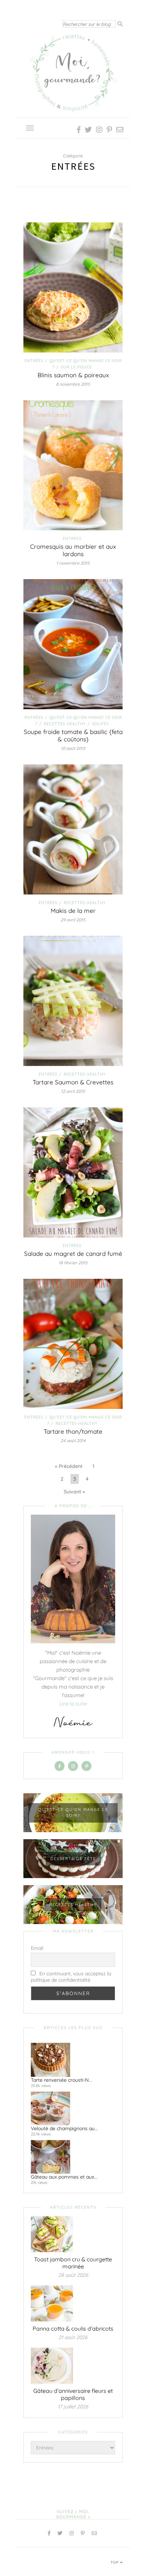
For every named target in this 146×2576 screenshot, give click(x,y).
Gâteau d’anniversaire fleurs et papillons (73, 2394)
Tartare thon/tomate (73, 1431)
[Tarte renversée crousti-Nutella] (70, 2060)
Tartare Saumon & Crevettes (73, 1082)
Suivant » (74, 1492)
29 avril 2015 (73, 920)
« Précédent (69, 1466)
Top (115, 2562)
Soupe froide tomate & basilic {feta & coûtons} (73, 735)
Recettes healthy (65, 724)
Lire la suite (73, 1704)
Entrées (34, 361)
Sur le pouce (76, 367)
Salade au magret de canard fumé (73, 1254)
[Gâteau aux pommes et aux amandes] (70, 2157)
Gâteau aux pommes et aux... (64, 2177)
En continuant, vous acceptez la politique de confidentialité (71, 1977)
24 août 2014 (73, 1441)
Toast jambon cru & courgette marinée (73, 2263)
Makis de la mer (73, 911)
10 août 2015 (73, 748)
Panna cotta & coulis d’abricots (73, 2329)
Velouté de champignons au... (64, 2128)
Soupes (100, 724)
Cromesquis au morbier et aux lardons (73, 550)
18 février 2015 (73, 1263)
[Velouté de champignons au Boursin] (70, 2108)
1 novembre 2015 (73, 563)
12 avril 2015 (73, 1091)
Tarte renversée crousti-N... (61, 2080)
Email (37, 1948)
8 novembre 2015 (73, 384)
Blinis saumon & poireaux (73, 375)
